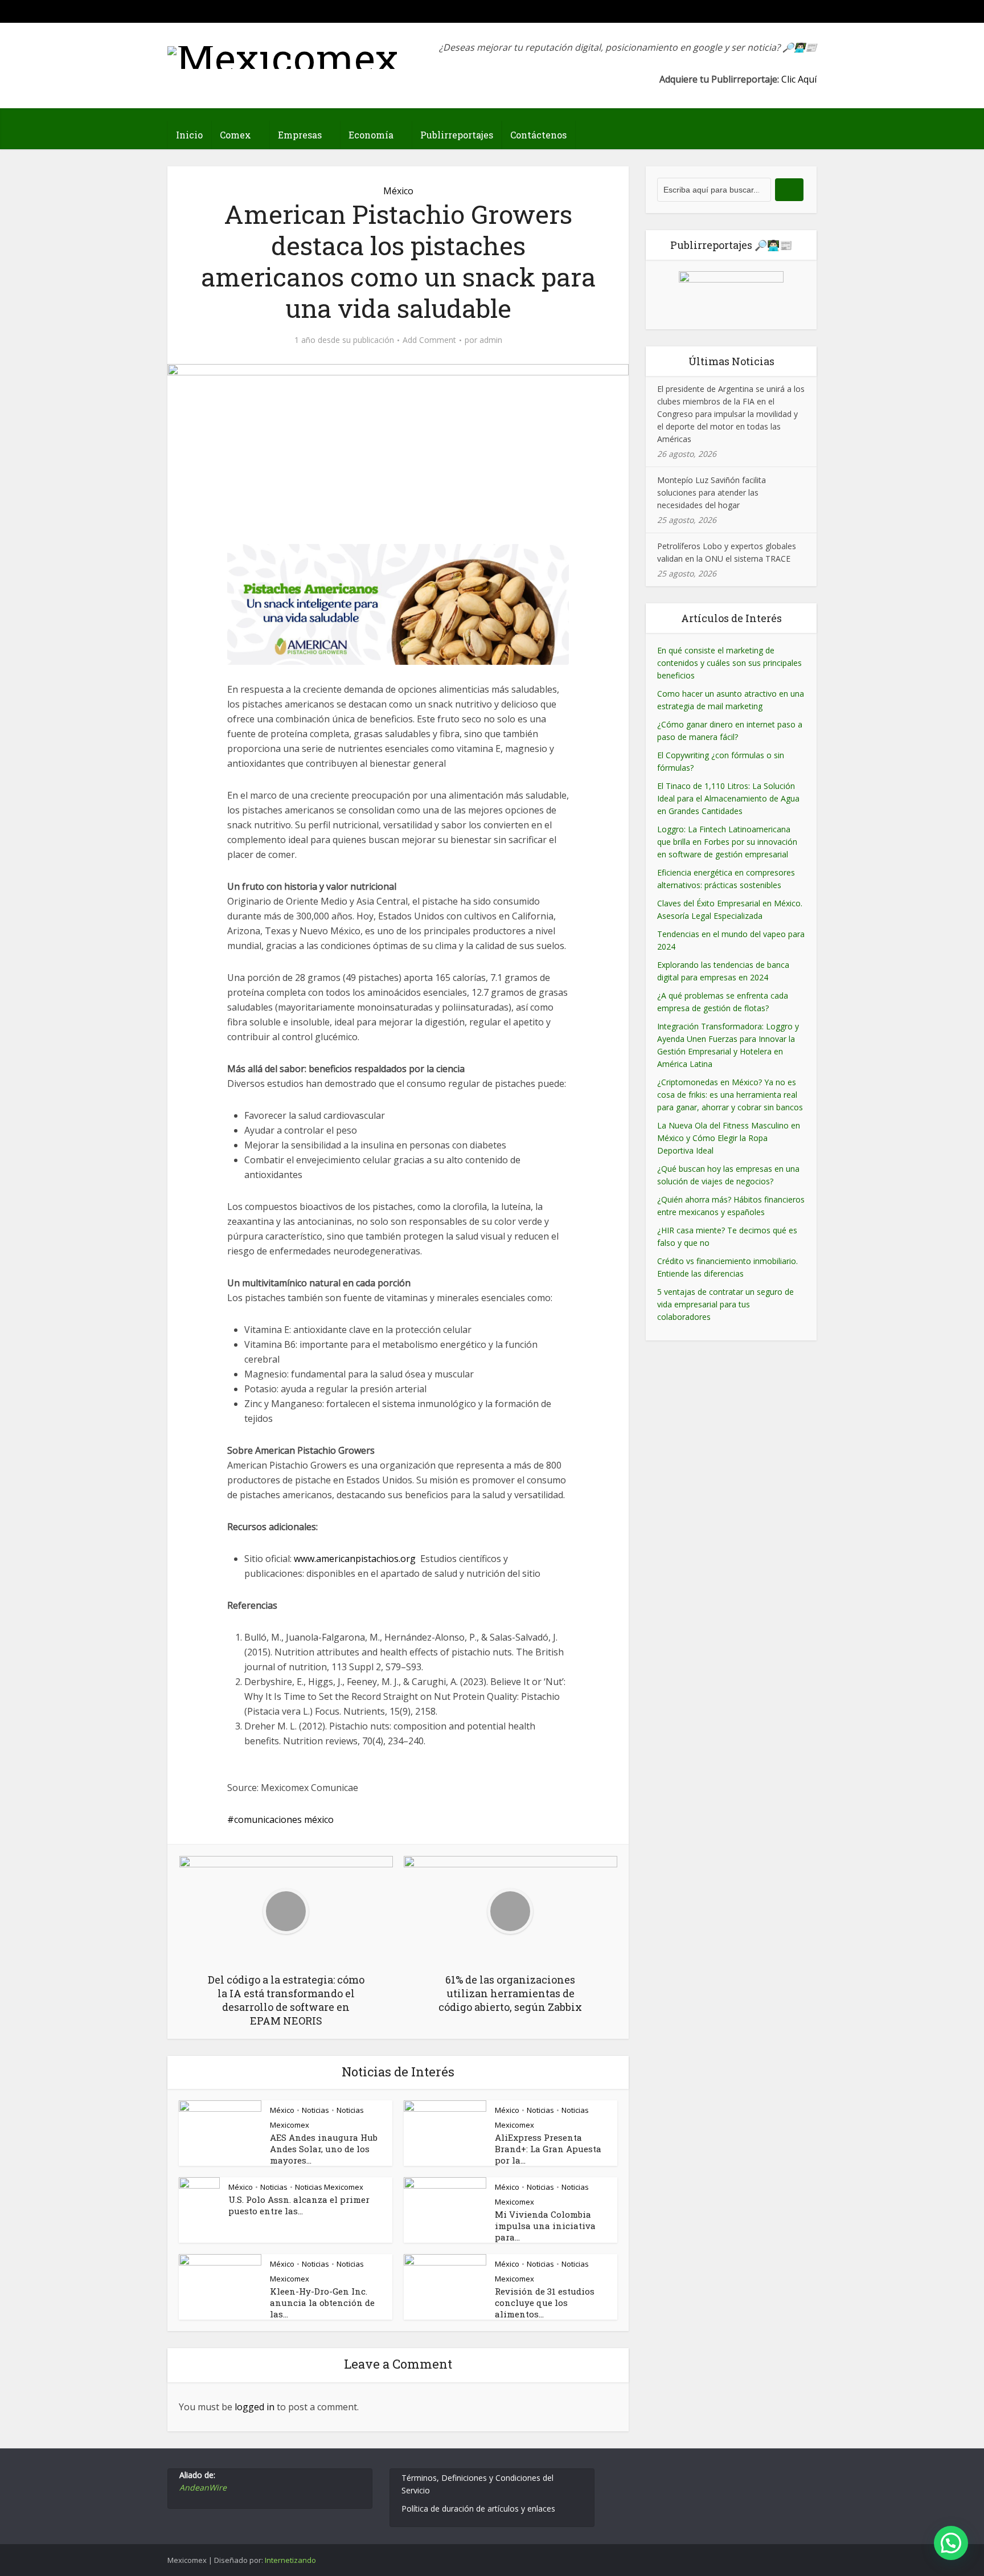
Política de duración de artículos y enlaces (478, 2508)
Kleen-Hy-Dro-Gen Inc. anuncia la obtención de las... (322, 2303)
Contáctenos (538, 135)
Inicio (189, 135)
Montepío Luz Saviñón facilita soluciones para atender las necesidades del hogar (712, 492)
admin (491, 340)
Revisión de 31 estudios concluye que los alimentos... (545, 2303)
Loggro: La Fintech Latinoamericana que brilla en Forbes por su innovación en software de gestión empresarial (727, 842)
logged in (255, 2407)
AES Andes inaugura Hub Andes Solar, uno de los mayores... (324, 2149)
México (398, 191)
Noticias (315, 2110)
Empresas (300, 135)
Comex (235, 135)
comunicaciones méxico (284, 1819)
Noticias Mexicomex (329, 2187)
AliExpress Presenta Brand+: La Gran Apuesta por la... (548, 2149)
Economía (371, 135)
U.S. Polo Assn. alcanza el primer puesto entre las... (299, 2205)
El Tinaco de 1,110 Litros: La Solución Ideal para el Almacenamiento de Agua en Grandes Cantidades (728, 798)
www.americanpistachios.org (355, 1559)
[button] (951, 2543)
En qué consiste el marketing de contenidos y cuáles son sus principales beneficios (729, 663)
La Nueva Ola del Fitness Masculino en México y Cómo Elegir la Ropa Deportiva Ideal (729, 1138)
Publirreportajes (457, 135)
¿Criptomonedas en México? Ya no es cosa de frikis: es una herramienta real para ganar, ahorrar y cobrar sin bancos (730, 1095)
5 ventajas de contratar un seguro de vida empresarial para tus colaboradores (725, 1304)
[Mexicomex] (283, 55)
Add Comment (429, 340)
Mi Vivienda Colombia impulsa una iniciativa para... (545, 2226)
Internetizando (290, 2560)
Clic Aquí (799, 79)
